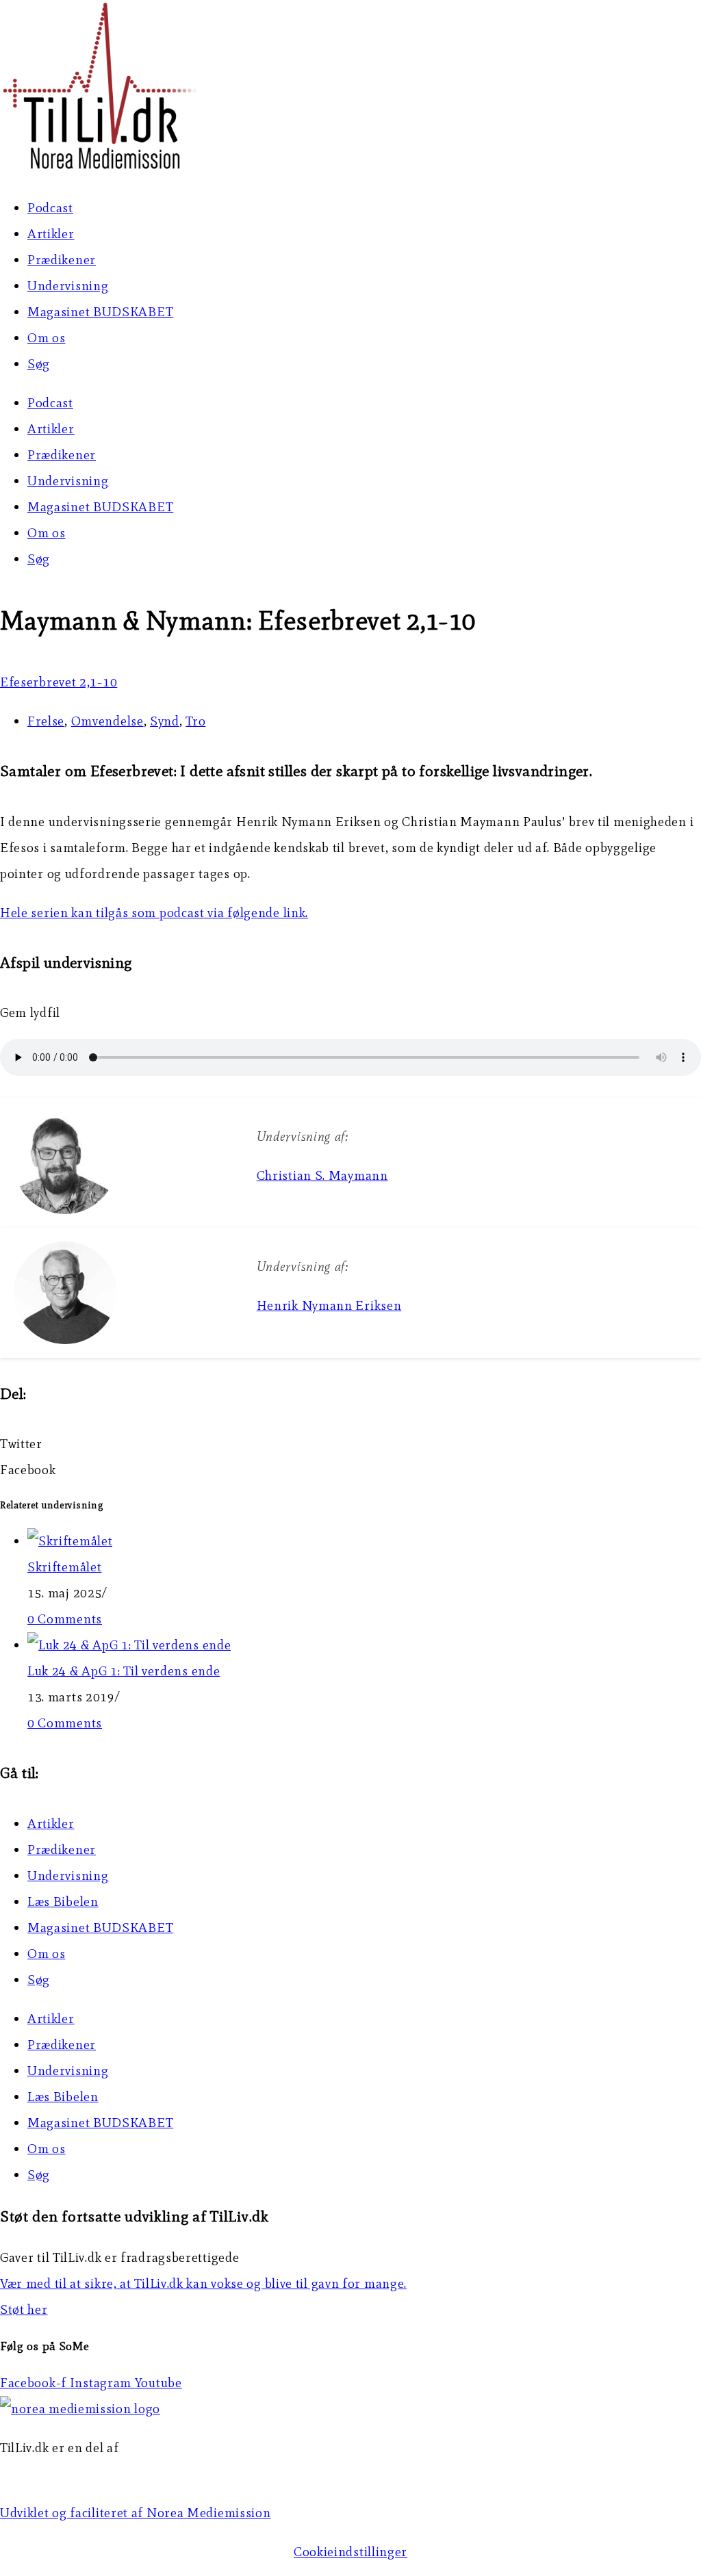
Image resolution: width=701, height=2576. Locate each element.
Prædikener (62, 260)
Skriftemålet (64, 1567)
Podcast (50, 208)
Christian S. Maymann (322, 1175)
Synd (165, 721)
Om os (47, 338)
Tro (195, 721)
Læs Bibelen (63, 1902)
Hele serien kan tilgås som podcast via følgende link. (154, 913)
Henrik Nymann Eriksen (329, 1305)
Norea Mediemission (62, 2474)
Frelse (46, 721)
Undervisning (68, 286)
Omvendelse (107, 721)
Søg (39, 364)
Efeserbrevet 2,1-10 (59, 682)
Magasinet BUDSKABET (100, 312)
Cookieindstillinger (350, 2552)
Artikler (51, 234)
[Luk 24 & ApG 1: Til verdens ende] (129, 1645)
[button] (350, 1444)
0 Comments (65, 1619)
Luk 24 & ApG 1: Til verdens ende (124, 1671)
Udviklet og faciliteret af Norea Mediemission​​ (136, 2513)
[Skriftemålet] (70, 1541)
